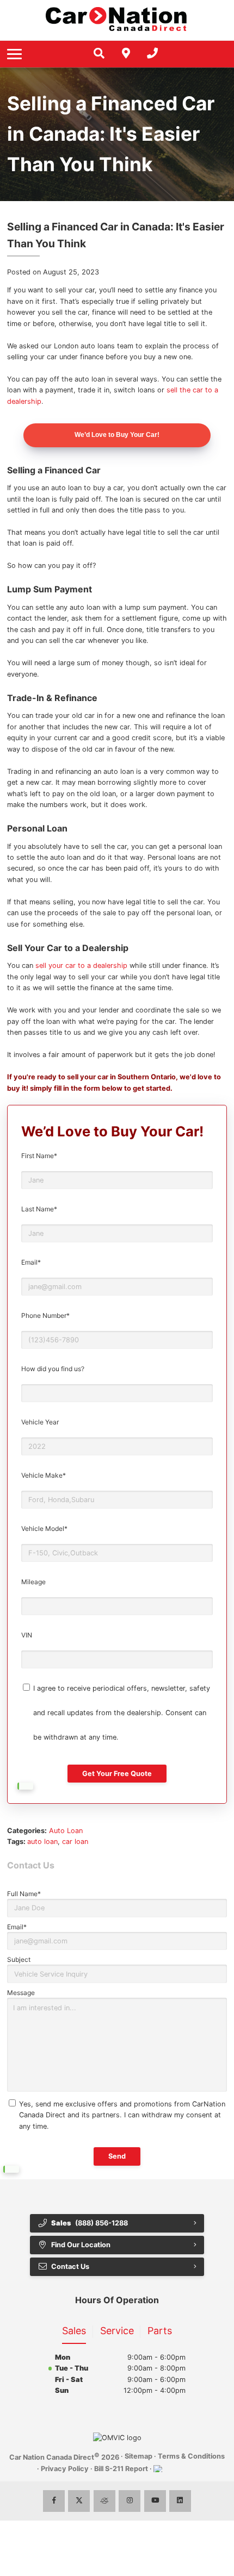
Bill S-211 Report (121, 2469)
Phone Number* (45, 1315)
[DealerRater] (104, 2501)
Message (21, 1993)
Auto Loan (66, 1831)
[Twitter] (79, 2501)
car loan (75, 1842)
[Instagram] (130, 2501)
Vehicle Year (40, 1422)
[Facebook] (54, 2501)
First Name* (39, 1156)
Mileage (33, 1582)
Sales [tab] (74, 2331)
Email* (31, 1262)
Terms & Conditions (191, 2456)
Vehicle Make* (44, 1475)
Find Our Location (81, 2245)
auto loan (42, 1842)
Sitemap (138, 2456)
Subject (19, 1959)
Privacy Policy (65, 2469)
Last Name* (39, 1209)
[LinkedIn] (180, 2501)
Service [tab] (117, 2331)
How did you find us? (53, 1369)
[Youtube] (155, 2501)
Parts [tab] (160, 2331)
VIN (27, 1635)
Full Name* (24, 1894)
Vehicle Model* (44, 1528)
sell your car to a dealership (81, 965)
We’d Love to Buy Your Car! (117, 435)
